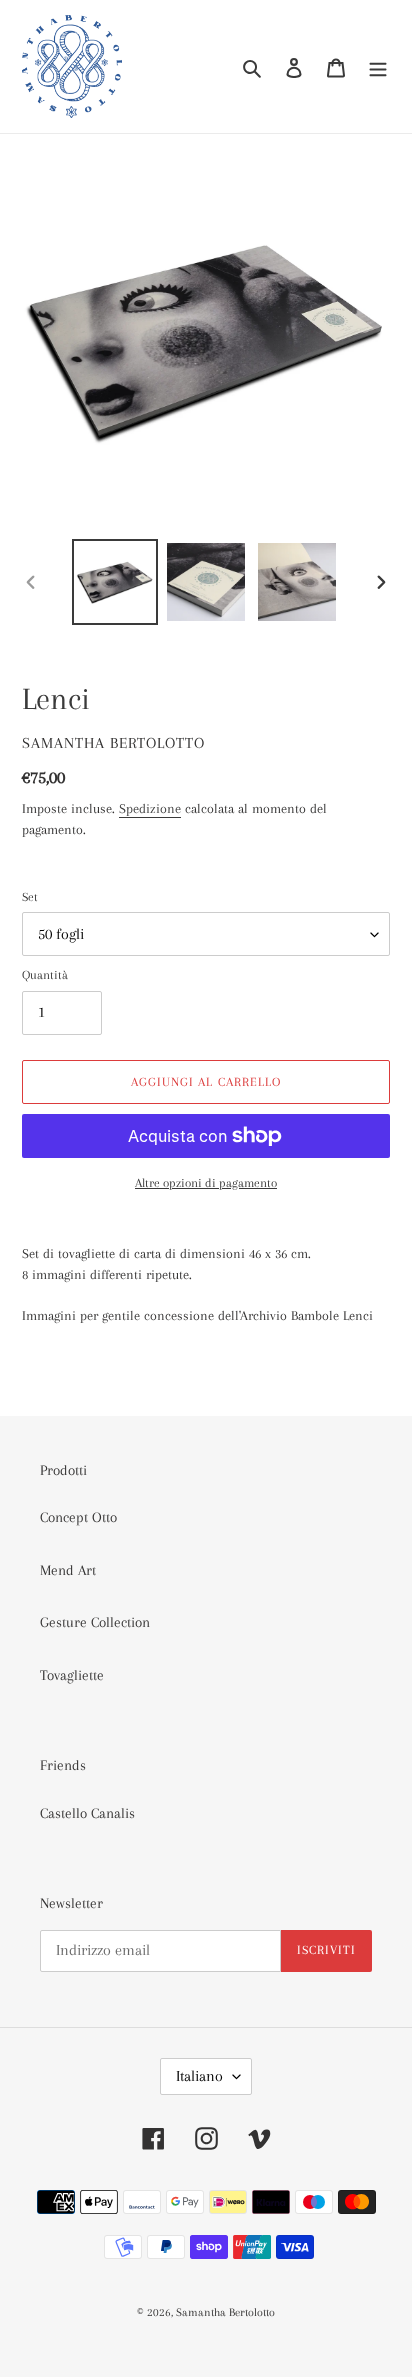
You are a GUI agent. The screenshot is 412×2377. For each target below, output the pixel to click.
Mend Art (68, 1570)
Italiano (199, 2076)
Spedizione (150, 808)
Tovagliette (72, 1675)
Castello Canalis (87, 1813)
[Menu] (378, 66)
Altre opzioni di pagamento (206, 1183)
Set (30, 897)
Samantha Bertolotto (225, 2312)
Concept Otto (78, 1517)
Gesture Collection (95, 1622)
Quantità (45, 975)
